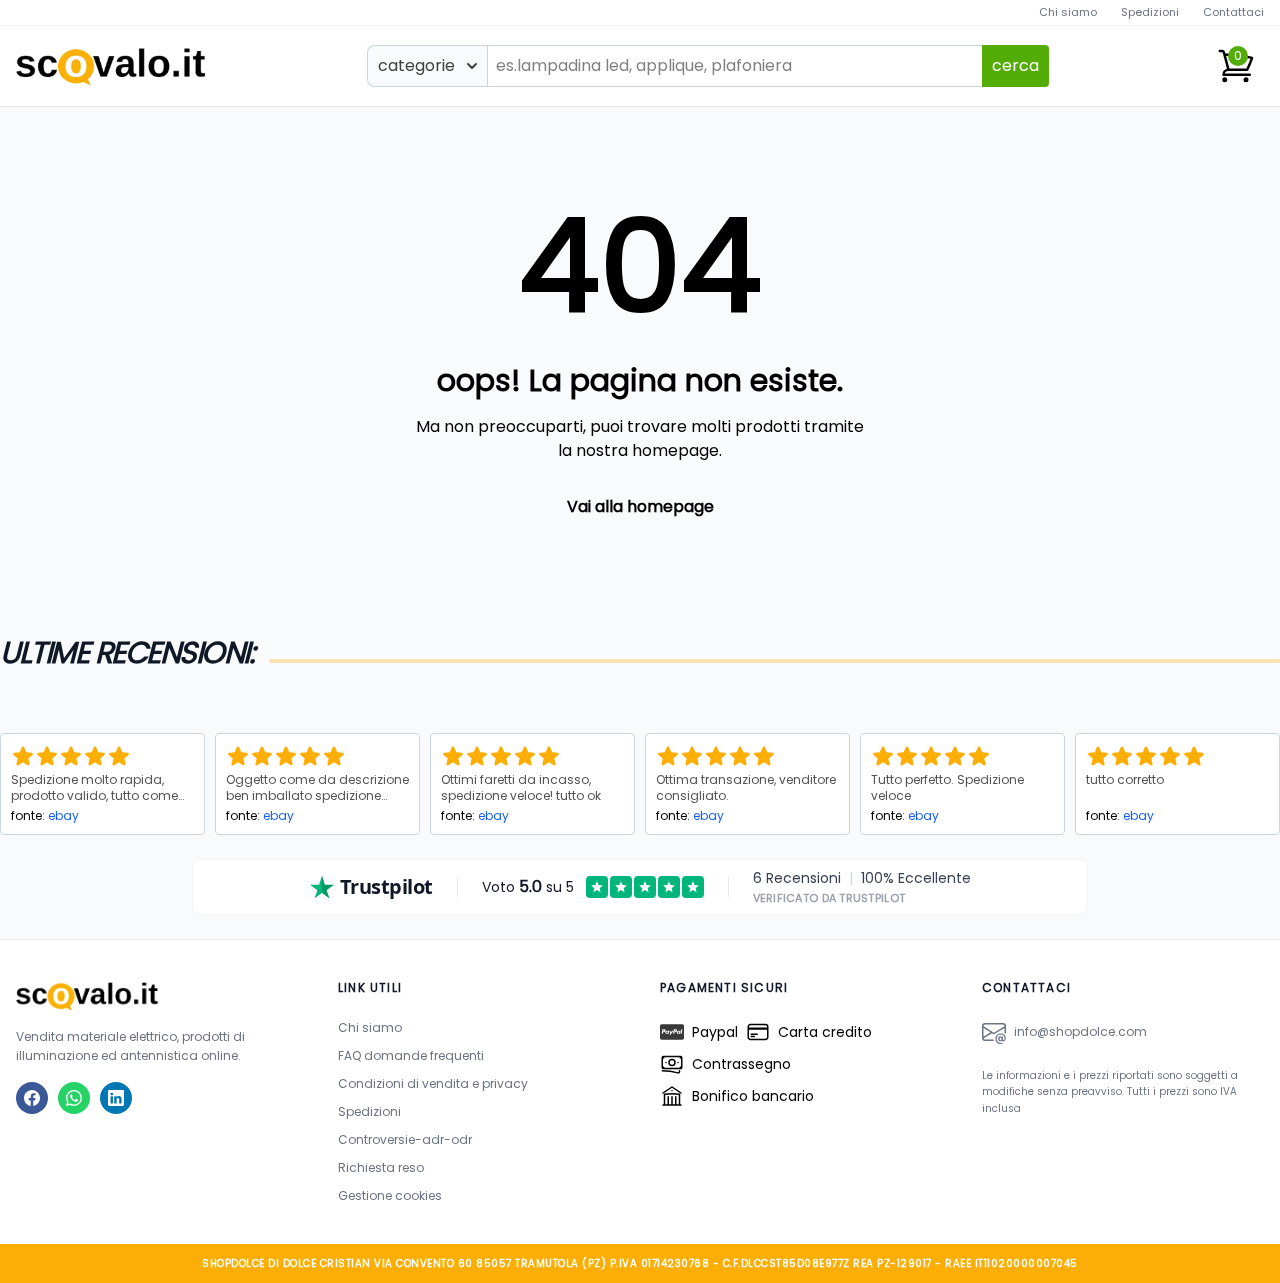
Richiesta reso (381, 1167)
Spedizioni (1150, 12)
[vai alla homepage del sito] (157, 995)
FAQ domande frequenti (411, 1055)
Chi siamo (1068, 12)
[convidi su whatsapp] (74, 1098)
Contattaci (1233, 12)
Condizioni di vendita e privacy (433, 1083)
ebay (63, 815)
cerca (1015, 65)
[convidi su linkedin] (116, 1098)
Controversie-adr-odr (405, 1139)
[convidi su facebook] (32, 1098)
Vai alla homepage (640, 506)
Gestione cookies (390, 1195)
